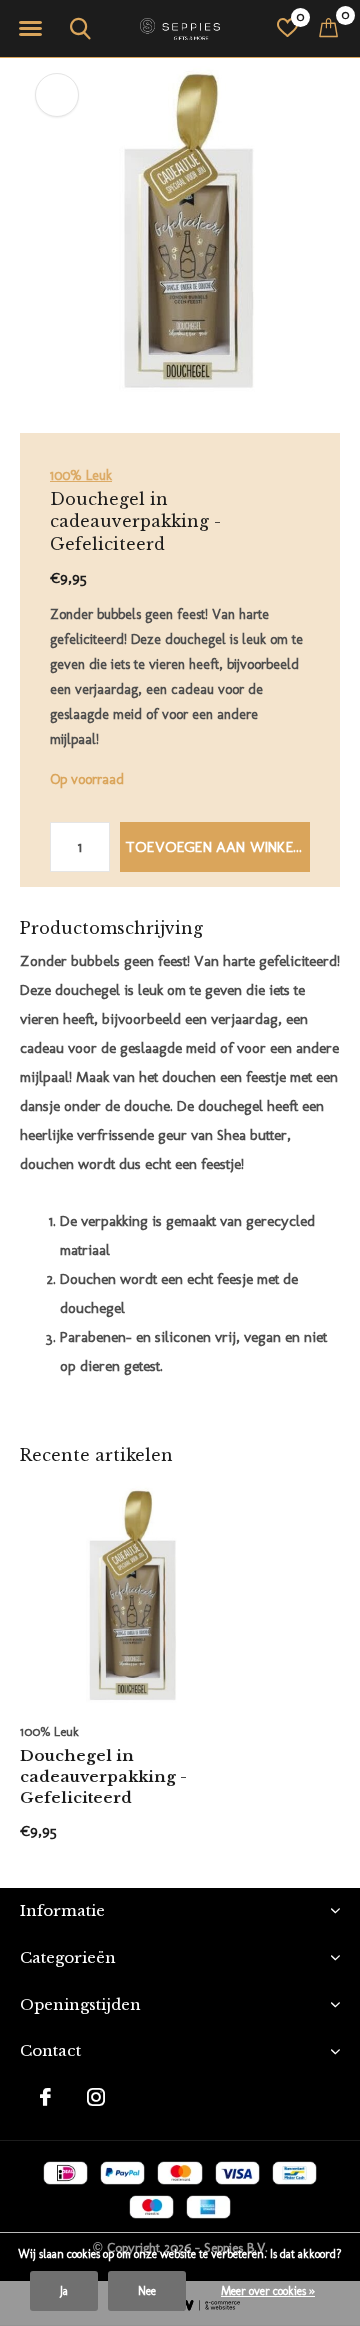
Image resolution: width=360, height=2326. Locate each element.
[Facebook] (45, 2097)
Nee (147, 2291)
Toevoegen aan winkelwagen (217, 847)
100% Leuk (81, 475)
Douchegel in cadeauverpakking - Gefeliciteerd (103, 1776)
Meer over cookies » (268, 2291)
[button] (30, 29)
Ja (64, 2291)
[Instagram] (96, 2097)
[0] (328, 27)
